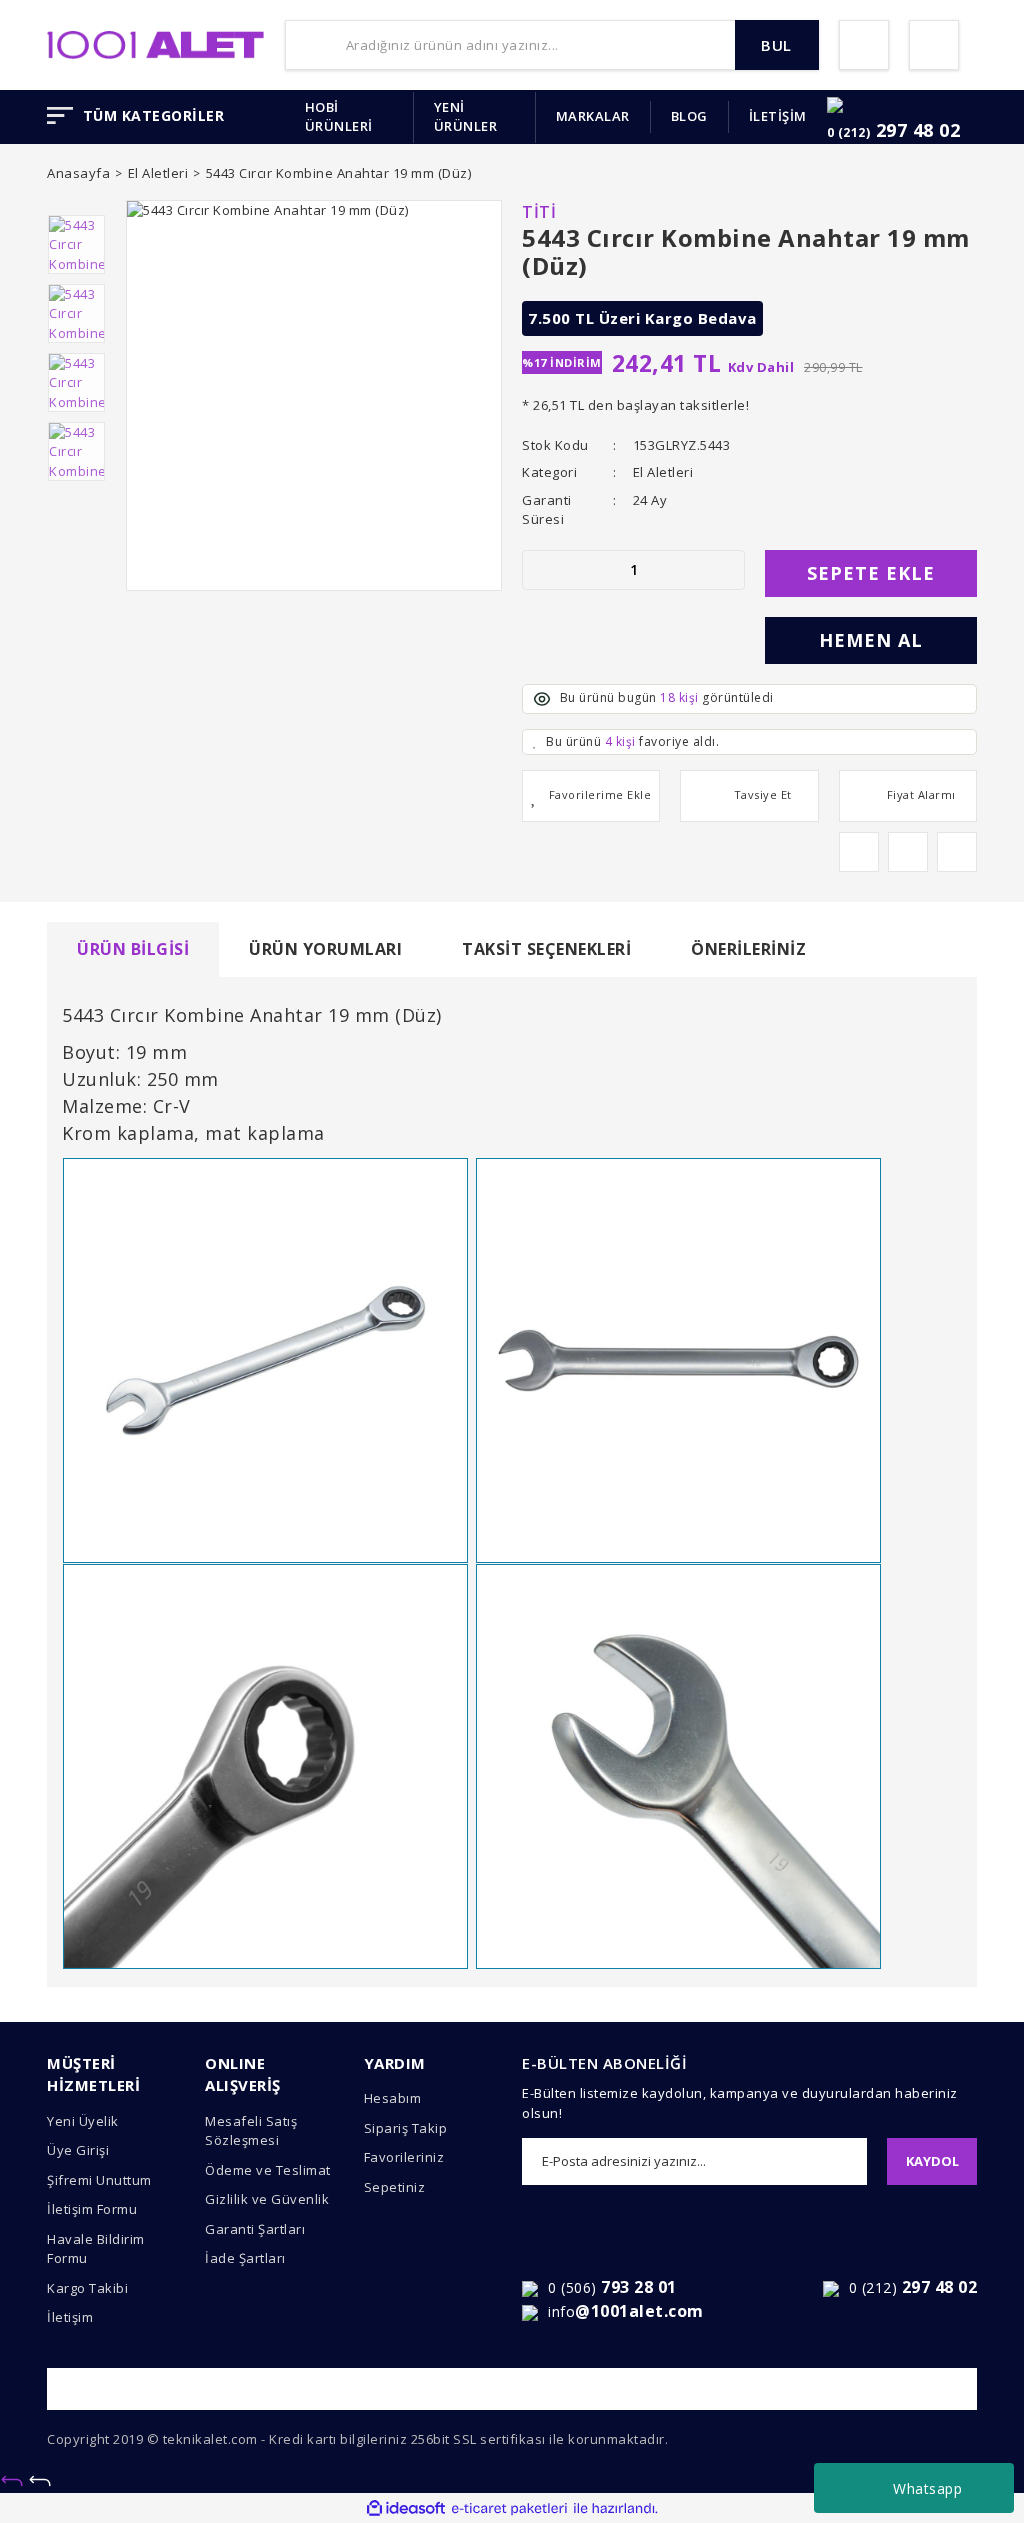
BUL (776, 45)
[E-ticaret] (509, 2509)
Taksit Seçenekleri (546, 949)
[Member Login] (864, 45)
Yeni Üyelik (83, 2121)
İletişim (70, 2317)
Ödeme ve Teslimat (268, 2170)
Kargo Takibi (87, 2288)
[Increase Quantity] (729, 570)
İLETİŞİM (778, 116)
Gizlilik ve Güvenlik (267, 2199)
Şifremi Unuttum (99, 2180)
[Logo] (155, 43)
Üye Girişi (78, 2150)
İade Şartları (245, 2258)
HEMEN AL (871, 640)
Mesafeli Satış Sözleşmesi (251, 2131)
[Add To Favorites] (591, 796)
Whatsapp (927, 2488)
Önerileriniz (748, 949)
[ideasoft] (406, 2509)
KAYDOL (932, 2161)
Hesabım (393, 2098)
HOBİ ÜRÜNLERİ (339, 117)
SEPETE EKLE (871, 573)
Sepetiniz (395, 2187)
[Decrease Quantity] (538, 570)
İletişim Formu (92, 2209)
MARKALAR (593, 116)
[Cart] (934, 45)
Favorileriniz (404, 2157)
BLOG (689, 116)
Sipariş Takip (406, 2128)
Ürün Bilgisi (133, 949)
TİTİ (539, 212)
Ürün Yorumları (325, 949)
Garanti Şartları (255, 2229)
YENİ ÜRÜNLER (466, 117)
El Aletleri (663, 472)
